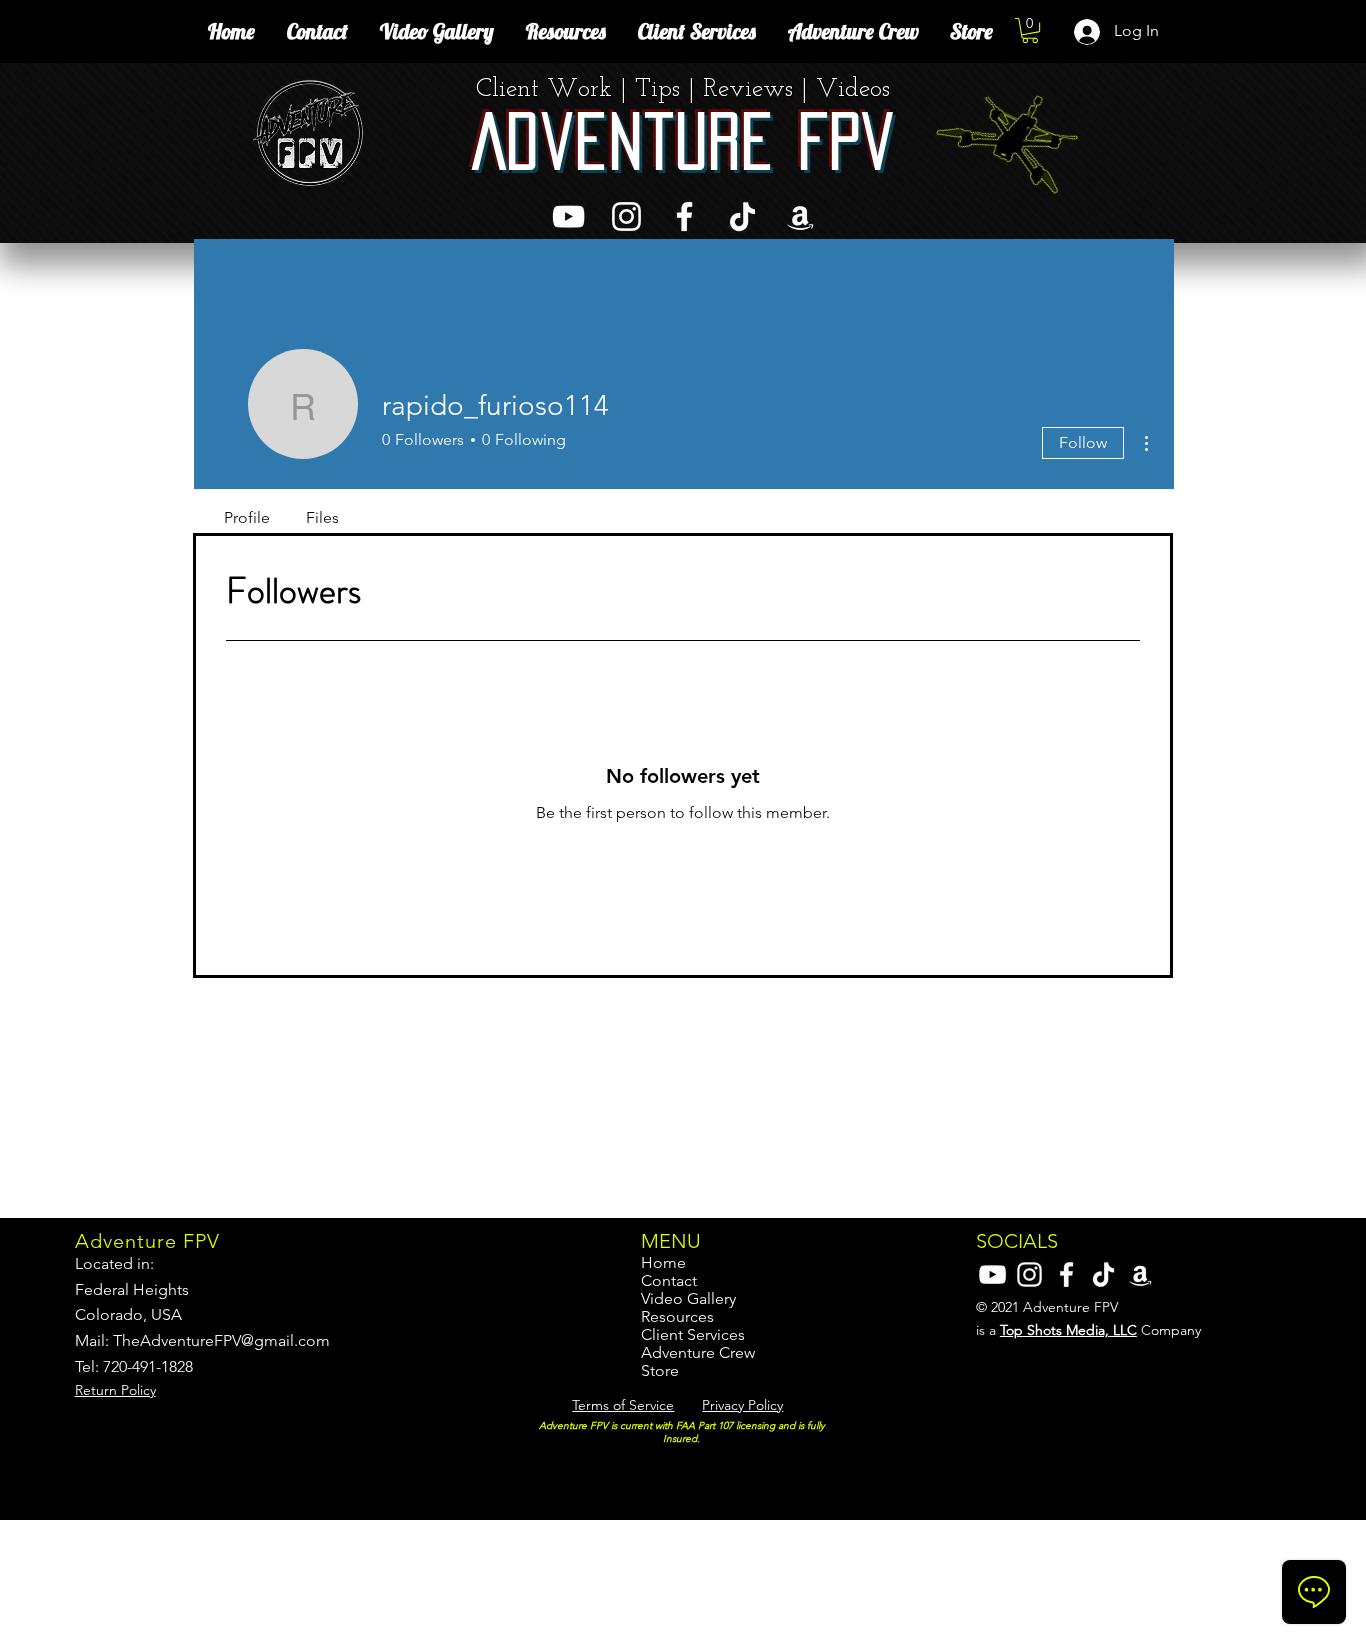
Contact (669, 1281)
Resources (677, 1317)
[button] (1030, 30)
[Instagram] (626, 216)
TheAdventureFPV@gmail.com (221, 1340)
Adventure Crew (698, 1353)
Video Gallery (688, 1299)
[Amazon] (800, 216)
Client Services (693, 1335)
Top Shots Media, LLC (1068, 1330)
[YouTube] (568, 216)
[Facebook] (684, 216)
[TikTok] (742, 216)
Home (663, 1263)
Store (660, 1371)
